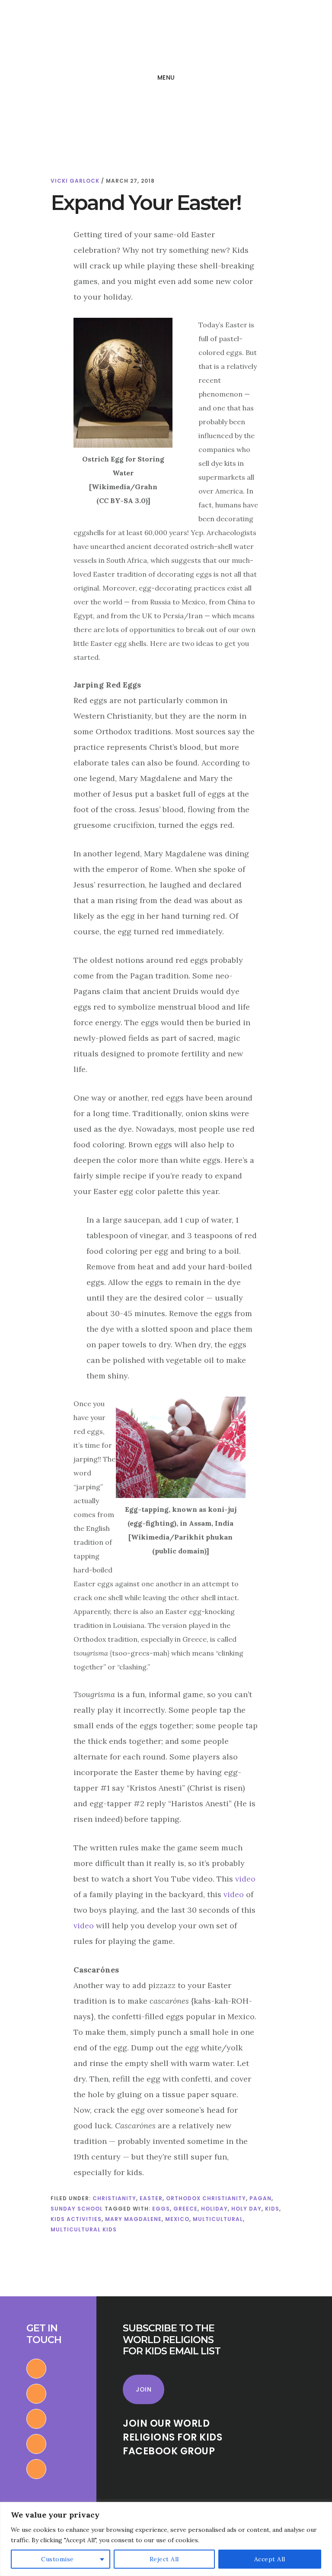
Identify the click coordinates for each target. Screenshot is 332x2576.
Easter (151, 2198)
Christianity (114, 2198)
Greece (185, 2209)
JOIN (144, 2389)
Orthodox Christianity (206, 2198)
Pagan (260, 2198)
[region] (166, 2539)
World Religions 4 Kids (68, 36)
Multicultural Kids (84, 2229)
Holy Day (246, 2209)
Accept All (270, 2559)
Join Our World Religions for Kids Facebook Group (172, 2437)
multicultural (218, 2219)
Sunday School (77, 2209)
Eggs (161, 2209)
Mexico (177, 2219)
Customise (57, 2559)
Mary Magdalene (133, 2219)
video (245, 1879)
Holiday (214, 2209)
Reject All (164, 2559)
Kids (272, 2209)
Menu (166, 77)
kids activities (76, 2219)
